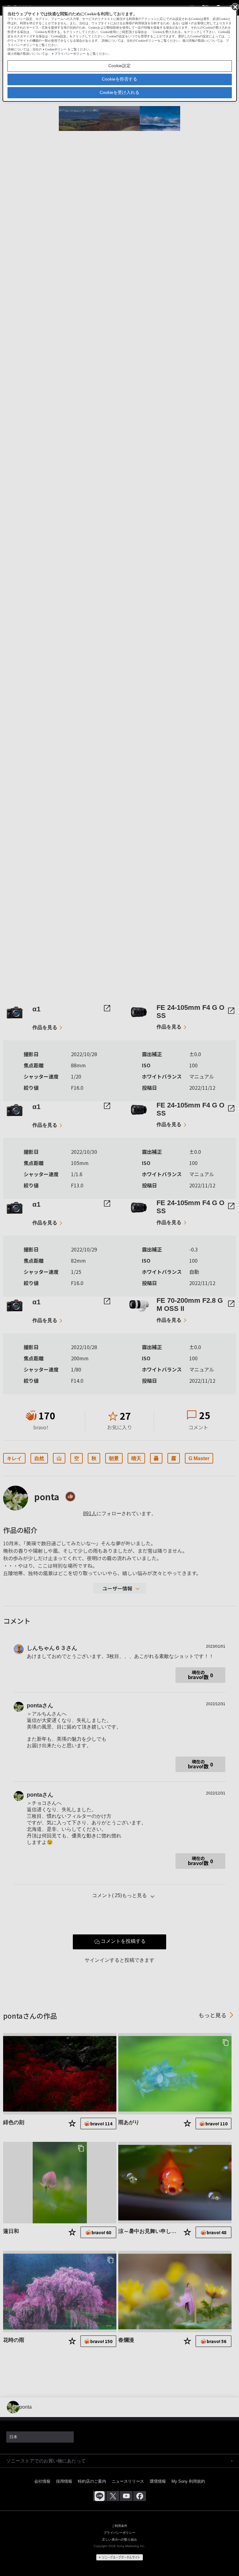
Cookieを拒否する (119, 79)
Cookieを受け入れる (119, 92)
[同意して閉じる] (235, 7)
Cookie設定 (119, 66)
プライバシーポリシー (70, 54)
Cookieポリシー (56, 49)
